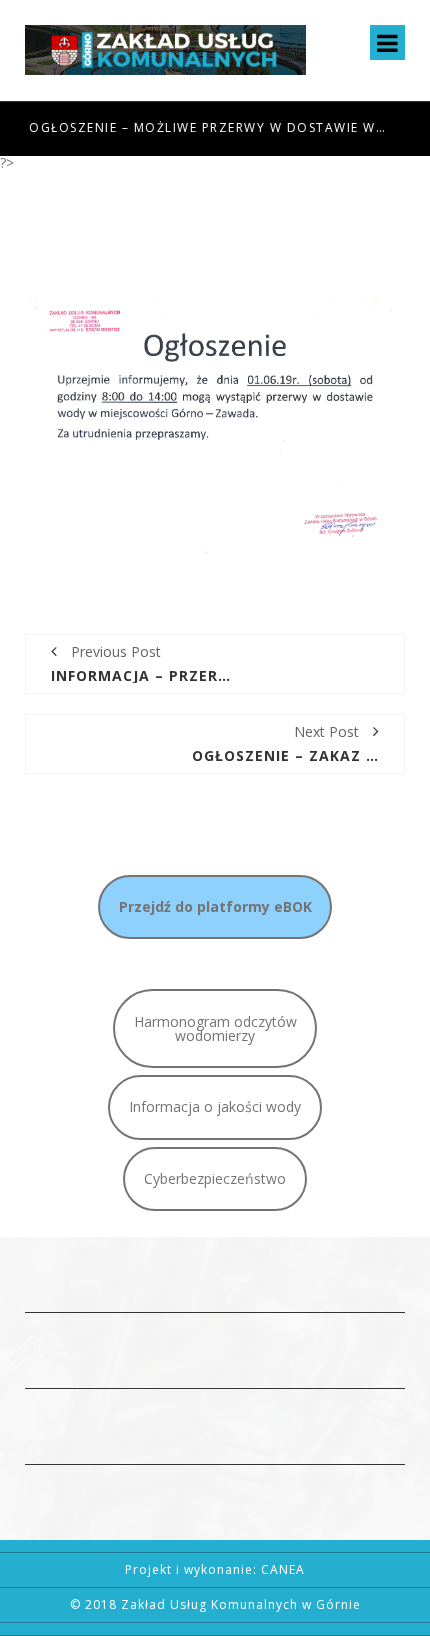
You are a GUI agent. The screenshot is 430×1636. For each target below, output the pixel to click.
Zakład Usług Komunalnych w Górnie (241, 1604)
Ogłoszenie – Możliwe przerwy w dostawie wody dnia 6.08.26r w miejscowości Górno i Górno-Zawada (206, 127)
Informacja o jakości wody (215, 1106)
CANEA (283, 1569)
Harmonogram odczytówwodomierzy (215, 1028)
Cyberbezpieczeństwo (215, 1178)
